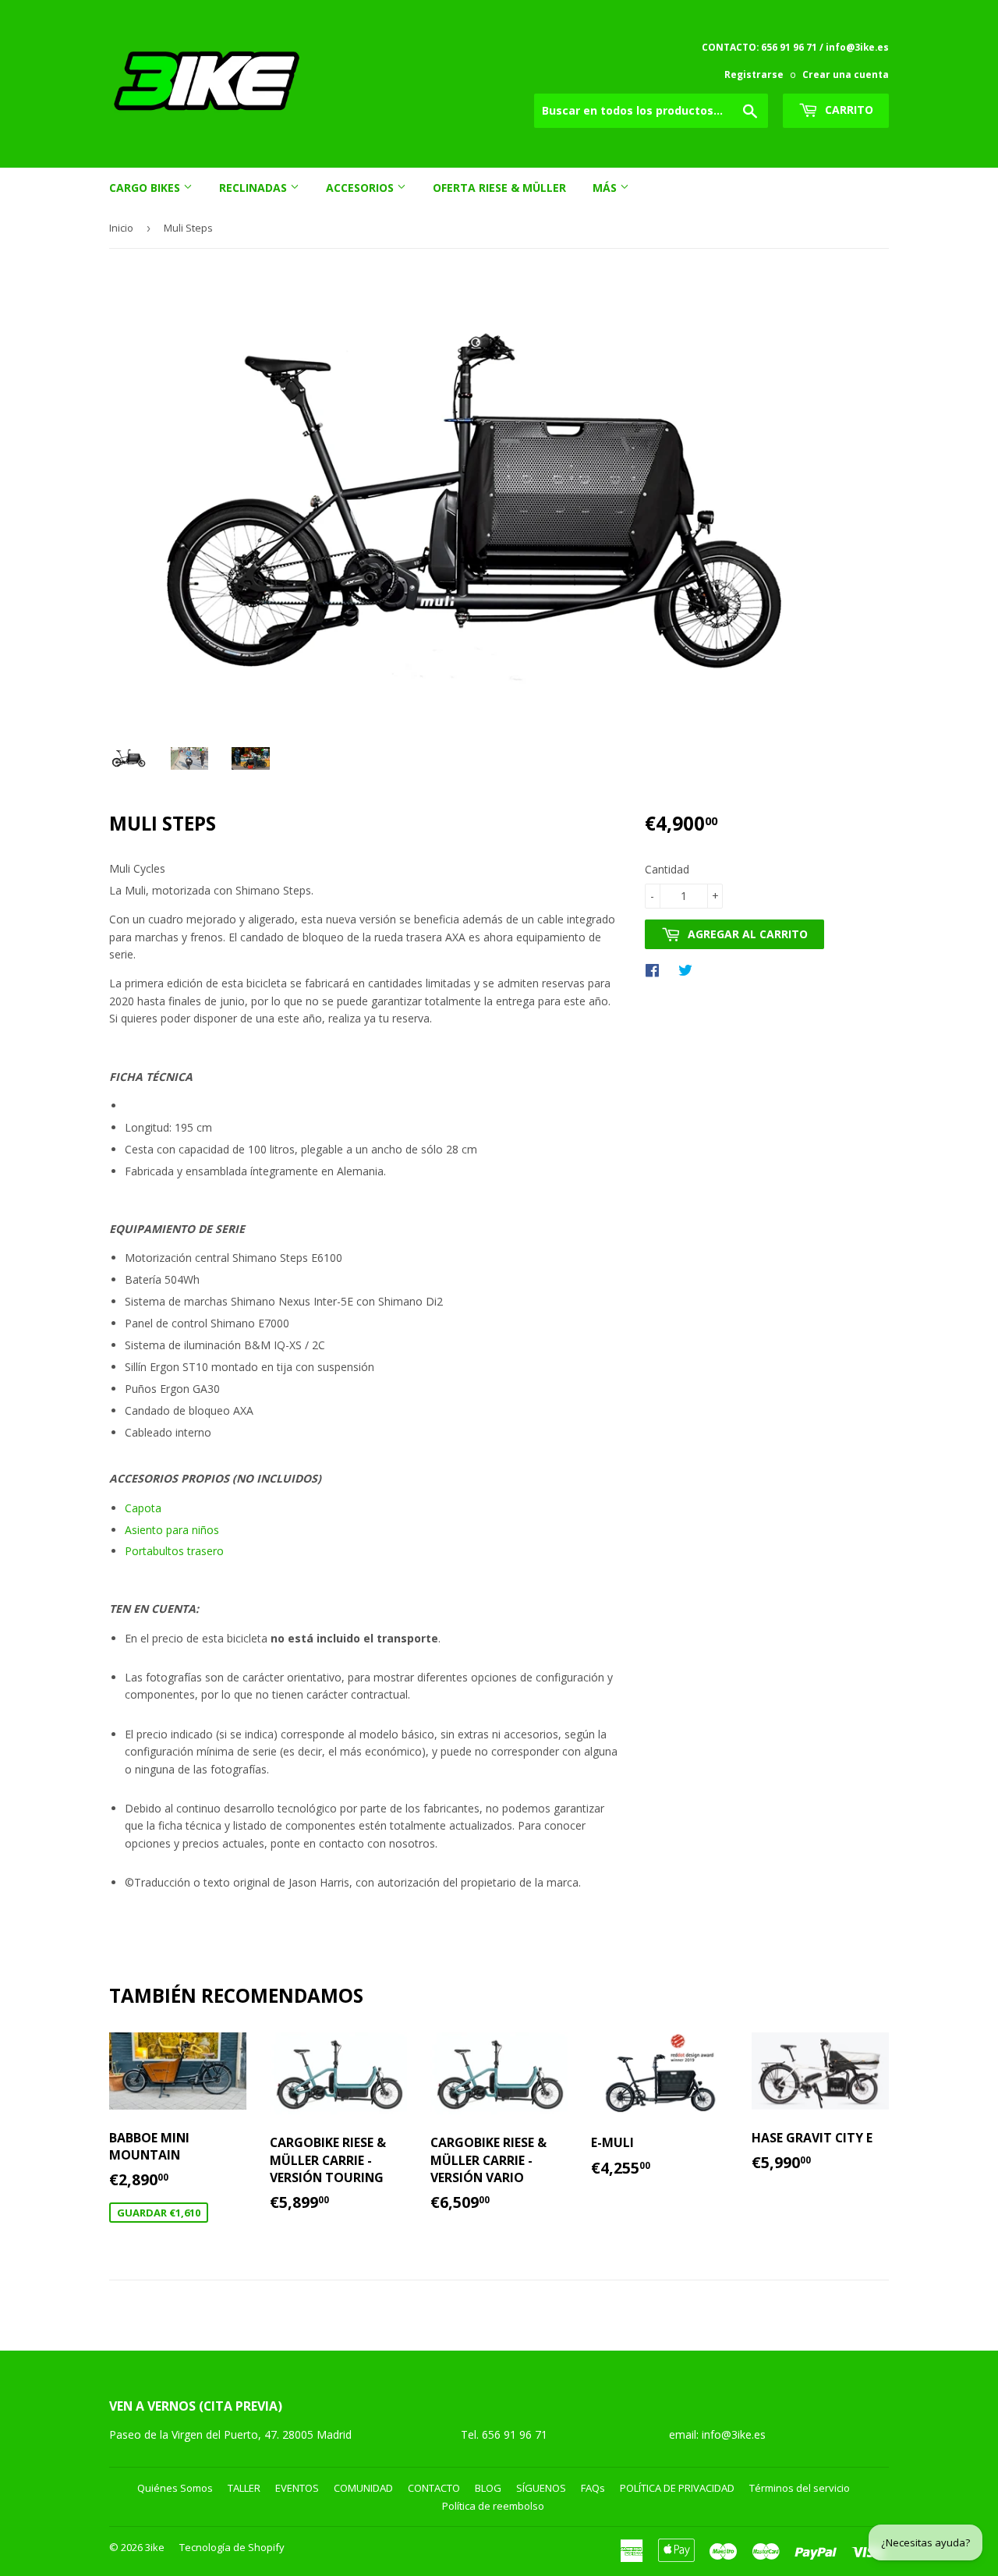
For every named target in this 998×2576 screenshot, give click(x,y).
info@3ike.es (734, 2434)
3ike (155, 2547)
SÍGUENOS (541, 2488)
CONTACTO (434, 2488)
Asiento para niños (172, 1530)
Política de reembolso (493, 2506)
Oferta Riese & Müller (499, 188)
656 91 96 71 (516, 2434)
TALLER (244, 2488)
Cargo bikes (146, 188)
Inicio (121, 228)
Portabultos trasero (174, 1551)
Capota (143, 1508)
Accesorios (361, 188)
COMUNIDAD (363, 2488)
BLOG (488, 2488)
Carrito (848, 110)
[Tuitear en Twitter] (689, 969)
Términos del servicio (800, 2488)
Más (606, 188)
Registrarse (754, 74)
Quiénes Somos (175, 2488)
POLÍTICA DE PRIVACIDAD (677, 2488)
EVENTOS (297, 2488)
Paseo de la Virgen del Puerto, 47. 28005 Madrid (230, 2434)
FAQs (593, 2488)
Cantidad (667, 869)
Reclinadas (255, 188)
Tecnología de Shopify (232, 2547)
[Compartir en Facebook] (656, 969)
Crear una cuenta (846, 74)
